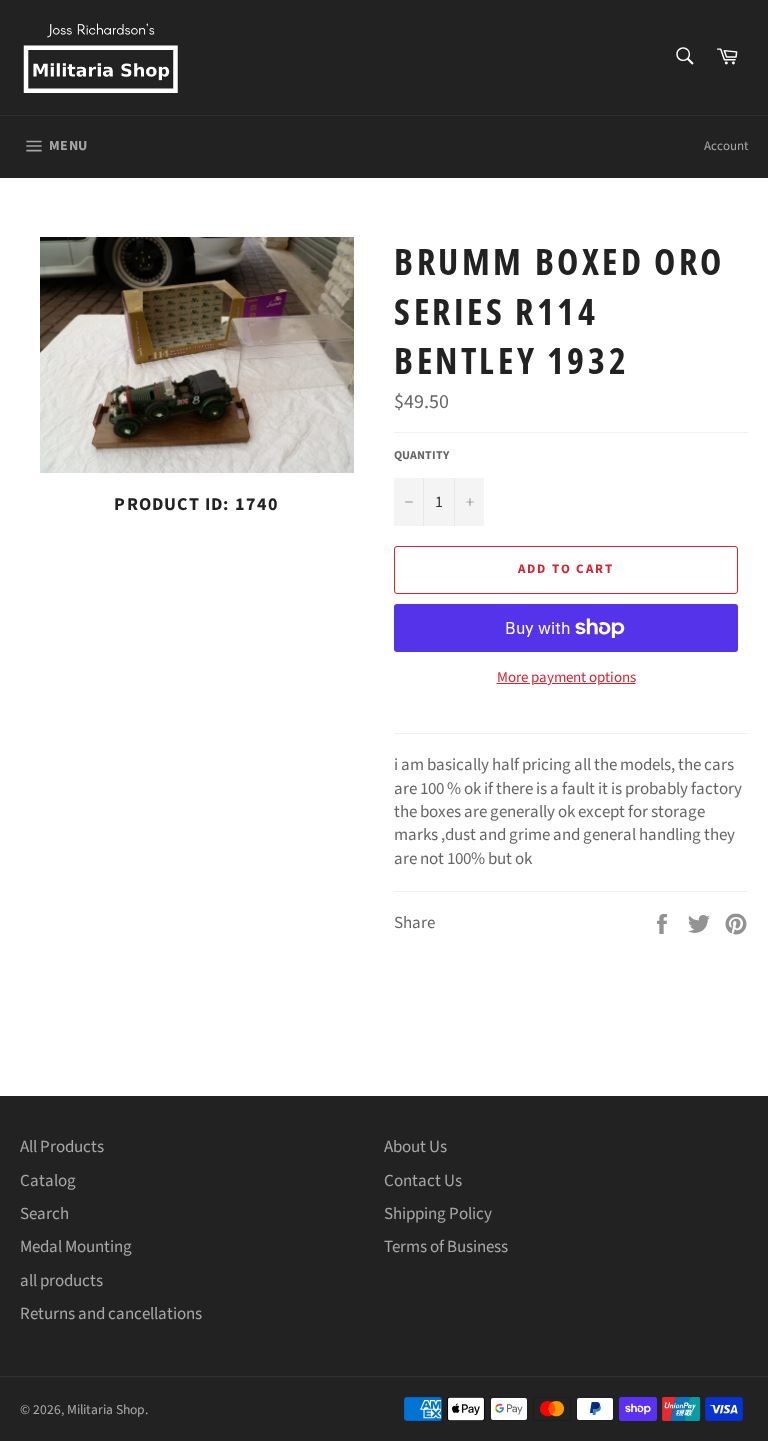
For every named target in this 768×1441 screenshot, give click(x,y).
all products (61, 1281)
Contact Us (423, 1181)
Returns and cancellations (111, 1314)
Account (726, 146)
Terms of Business (446, 1247)
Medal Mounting (76, 1247)
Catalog (48, 1181)
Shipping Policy (438, 1214)
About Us (415, 1147)
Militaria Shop (106, 1409)
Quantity (421, 456)
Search (44, 1214)
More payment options (566, 678)
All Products (62, 1147)
